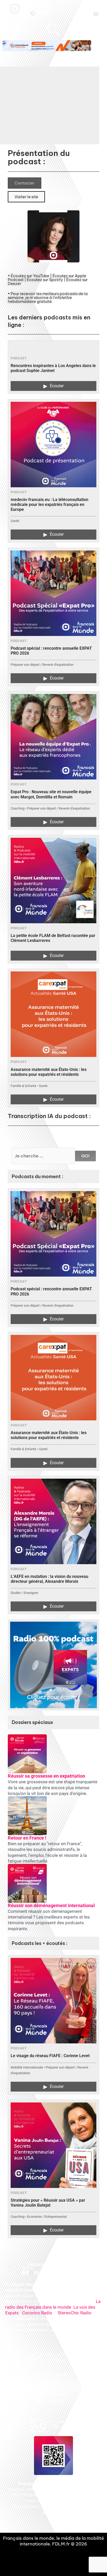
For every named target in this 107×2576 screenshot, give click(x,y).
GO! (85, 1156)
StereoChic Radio (75, 2313)
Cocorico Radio (37, 2313)
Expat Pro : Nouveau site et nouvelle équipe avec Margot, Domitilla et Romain (51, 794)
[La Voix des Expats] (53, 1665)
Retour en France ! (27, 1838)
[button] (96, 14)
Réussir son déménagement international (51, 1905)
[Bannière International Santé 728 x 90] (47, 46)
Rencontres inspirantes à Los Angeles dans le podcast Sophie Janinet (53, 368)
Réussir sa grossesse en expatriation (46, 1776)
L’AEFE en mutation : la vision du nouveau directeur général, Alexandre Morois (49, 1579)
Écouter (53, 386)
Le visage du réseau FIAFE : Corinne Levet (50, 2056)
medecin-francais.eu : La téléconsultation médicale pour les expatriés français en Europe (49, 505)
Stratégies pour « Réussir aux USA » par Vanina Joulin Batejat (48, 2203)
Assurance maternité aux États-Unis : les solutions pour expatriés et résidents (49, 1072)
